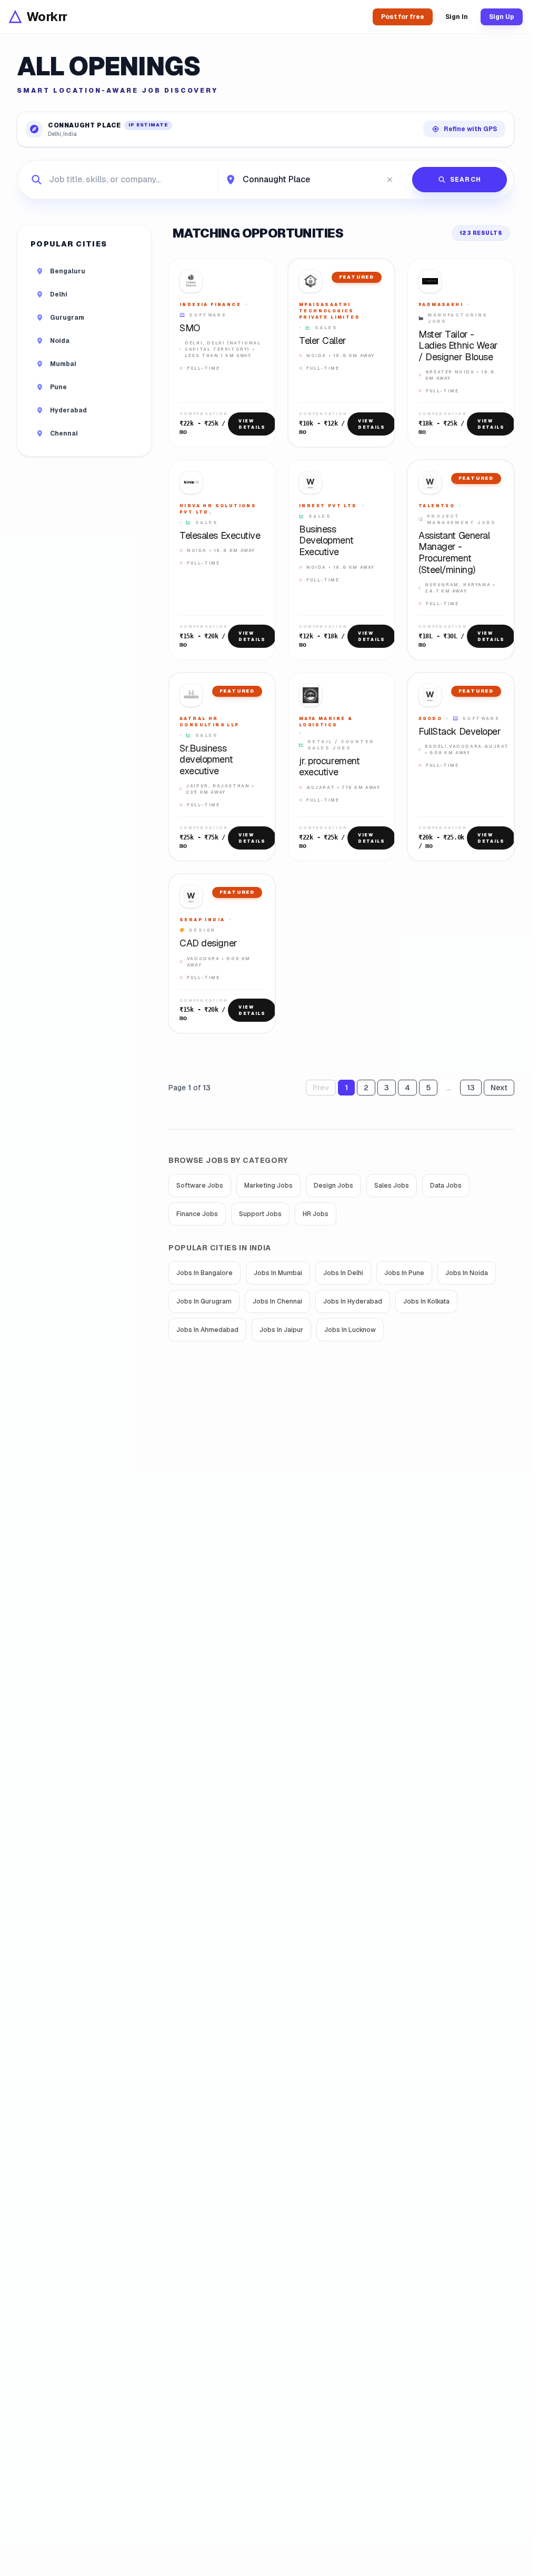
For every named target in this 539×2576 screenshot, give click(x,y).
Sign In (457, 17)
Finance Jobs (197, 1214)
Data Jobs (446, 1186)
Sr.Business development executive (206, 760)
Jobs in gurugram (204, 1301)
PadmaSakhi (441, 304)
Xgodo (430, 718)
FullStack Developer (460, 732)
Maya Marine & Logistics (326, 722)
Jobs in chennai (277, 1301)
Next (499, 1088)
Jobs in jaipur (281, 1330)
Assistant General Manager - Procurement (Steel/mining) (454, 552)
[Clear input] (390, 180)
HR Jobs (316, 1214)
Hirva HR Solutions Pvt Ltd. (218, 509)
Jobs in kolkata (426, 1301)
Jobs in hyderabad (353, 1301)
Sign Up (502, 17)
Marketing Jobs (268, 1186)
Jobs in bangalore (204, 1273)
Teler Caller (323, 341)
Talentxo (437, 506)
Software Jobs (200, 1186)
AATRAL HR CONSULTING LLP (209, 722)
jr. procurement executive (329, 767)
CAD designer (208, 943)
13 (471, 1088)
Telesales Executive (220, 536)
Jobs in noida (467, 1273)
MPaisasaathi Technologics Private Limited (330, 311)
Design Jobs (333, 1186)
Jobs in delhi (343, 1273)
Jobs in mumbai (278, 1273)
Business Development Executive (326, 541)
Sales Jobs (392, 1186)
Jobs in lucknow (350, 1330)
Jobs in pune (404, 1273)
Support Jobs (260, 1214)
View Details (252, 424)
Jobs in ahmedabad (207, 1330)
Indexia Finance (210, 304)
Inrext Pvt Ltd (328, 506)
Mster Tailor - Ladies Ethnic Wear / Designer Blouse (458, 346)
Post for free (403, 17)
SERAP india (202, 920)
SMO (190, 328)
